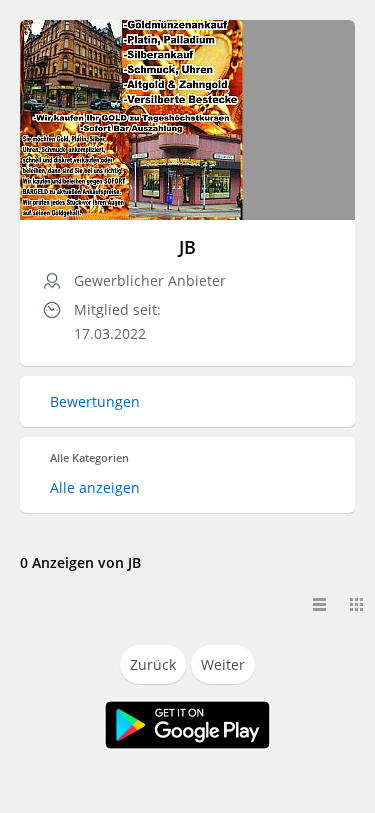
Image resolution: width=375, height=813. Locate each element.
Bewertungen (95, 401)
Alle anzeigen (95, 487)
